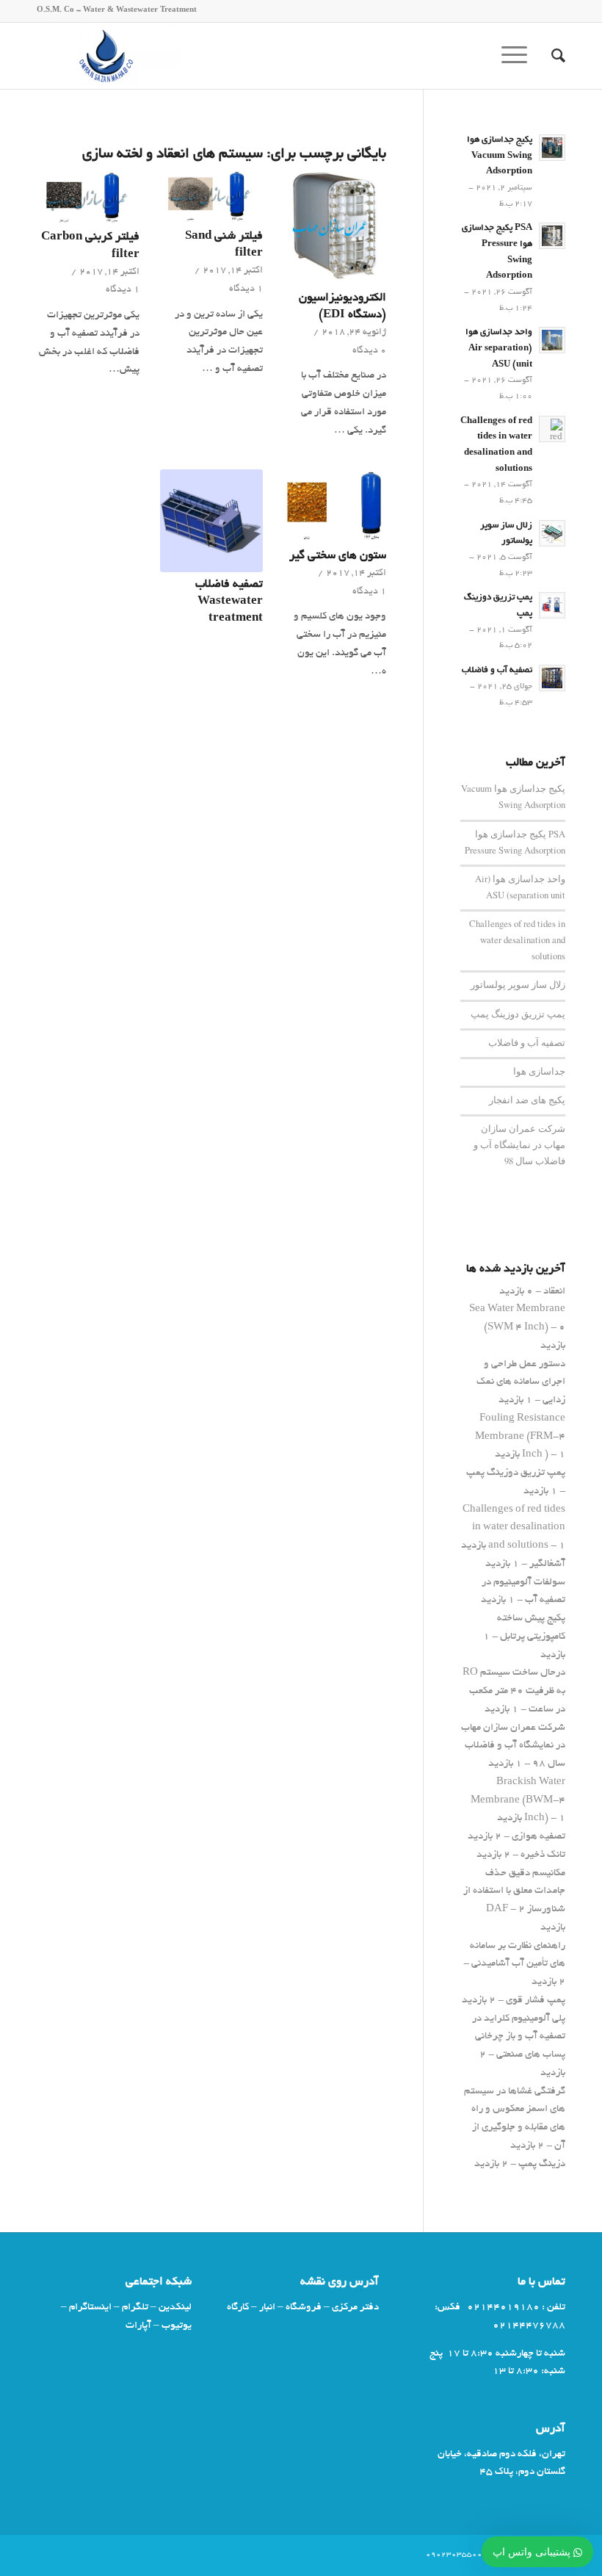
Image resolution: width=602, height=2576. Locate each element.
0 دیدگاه (369, 351)
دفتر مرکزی (355, 2308)
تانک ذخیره (543, 1855)
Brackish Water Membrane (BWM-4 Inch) (518, 1801)
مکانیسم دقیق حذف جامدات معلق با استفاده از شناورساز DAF (514, 1892)
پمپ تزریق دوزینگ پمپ (518, 1014)
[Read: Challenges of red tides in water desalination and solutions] (552, 429)
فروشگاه (304, 2308)
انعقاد (554, 1292)
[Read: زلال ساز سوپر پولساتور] (552, 533)
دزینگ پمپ (542, 2164)
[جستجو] (551, 56)
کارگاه (238, 2308)
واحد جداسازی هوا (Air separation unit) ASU (499, 349)
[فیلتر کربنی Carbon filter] (88, 198)
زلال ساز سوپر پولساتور (518, 985)
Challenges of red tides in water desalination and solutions (517, 940)
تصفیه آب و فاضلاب (497, 671)
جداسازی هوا (539, 1071)
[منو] (519, 56)
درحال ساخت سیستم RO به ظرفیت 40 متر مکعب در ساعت (514, 1691)
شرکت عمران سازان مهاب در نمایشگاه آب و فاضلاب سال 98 (519, 1145)
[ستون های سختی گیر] (335, 506)
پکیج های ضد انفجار (527, 1100)
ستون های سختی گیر (338, 556)
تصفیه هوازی (538, 1837)
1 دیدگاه (246, 289)
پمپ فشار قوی (536, 2000)
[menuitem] (551, 56)
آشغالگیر (547, 1564)
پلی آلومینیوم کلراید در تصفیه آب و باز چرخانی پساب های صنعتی (519, 2037)
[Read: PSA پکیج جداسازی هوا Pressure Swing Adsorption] (552, 236)
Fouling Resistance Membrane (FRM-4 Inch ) (520, 1437)
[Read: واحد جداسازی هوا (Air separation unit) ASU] (552, 340)
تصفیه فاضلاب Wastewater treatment (229, 602)
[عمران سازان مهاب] (109, 56)
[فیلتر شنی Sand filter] (211, 197)
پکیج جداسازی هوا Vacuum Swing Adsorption (500, 156)
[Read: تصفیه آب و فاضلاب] (552, 678)
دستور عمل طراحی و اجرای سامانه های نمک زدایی (521, 1383)
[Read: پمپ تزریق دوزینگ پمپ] (552, 605)
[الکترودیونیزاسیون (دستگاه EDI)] (335, 228)
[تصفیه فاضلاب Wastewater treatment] (211, 521)
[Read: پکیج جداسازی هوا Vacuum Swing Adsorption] (552, 148)
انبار (267, 2308)
